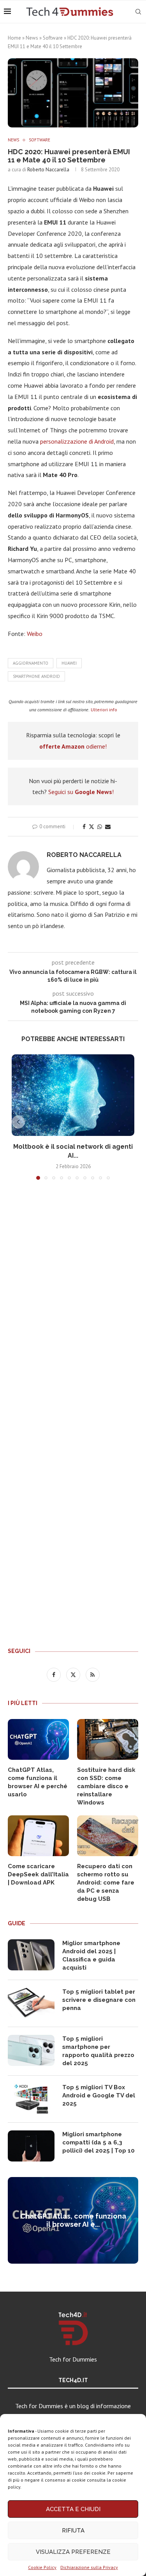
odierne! (73, 746)
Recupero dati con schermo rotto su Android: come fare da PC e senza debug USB (106, 1883)
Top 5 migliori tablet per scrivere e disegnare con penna (99, 2000)
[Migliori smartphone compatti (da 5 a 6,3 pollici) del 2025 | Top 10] (31, 2146)
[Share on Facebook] (84, 827)
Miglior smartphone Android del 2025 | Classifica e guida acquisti (91, 1955)
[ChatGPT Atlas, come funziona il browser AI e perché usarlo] (38, 1739)
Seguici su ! (81, 792)
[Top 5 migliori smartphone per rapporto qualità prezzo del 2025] (31, 2050)
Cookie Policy (42, 2567)
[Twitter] (74, 1674)
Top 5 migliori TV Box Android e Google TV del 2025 (99, 2095)
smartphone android (36, 676)
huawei (69, 663)
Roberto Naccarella (48, 170)
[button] (18, 1122)
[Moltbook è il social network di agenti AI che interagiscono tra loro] (73, 1095)
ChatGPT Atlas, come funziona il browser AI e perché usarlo (38, 1782)
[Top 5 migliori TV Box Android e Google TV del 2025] (31, 2099)
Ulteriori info (104, 710)
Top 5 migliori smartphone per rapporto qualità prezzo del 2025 (98, 2051)
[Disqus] (73, 1301)
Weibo (35, 634)
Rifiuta (73, 2531)
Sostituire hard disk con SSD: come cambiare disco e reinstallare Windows (106, 1786)
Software (53, 38)
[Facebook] (55, 1674)
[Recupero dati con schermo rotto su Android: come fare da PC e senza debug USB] (108, 1836)
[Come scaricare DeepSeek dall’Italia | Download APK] (38, 1836)
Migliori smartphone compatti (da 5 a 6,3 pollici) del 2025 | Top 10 (99, 2142)
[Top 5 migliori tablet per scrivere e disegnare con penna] (31, 2003)
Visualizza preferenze (73, 2552)
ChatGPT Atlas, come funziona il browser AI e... (73, 2220)
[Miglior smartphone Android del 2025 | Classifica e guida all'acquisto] (31, 1955)
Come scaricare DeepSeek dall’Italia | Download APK (38, 1874)
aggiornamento (31, 663)
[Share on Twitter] (91, 827)
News (32, 38)
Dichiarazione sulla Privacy (89, 2567)
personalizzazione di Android (77, 441)
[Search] (138, 12)
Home (14, 38)
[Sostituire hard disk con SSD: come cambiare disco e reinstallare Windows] (108, 1739)
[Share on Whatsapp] (100, 827)
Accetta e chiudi (73, 2509)
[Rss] (93, 1674)
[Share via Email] (108, 827)
